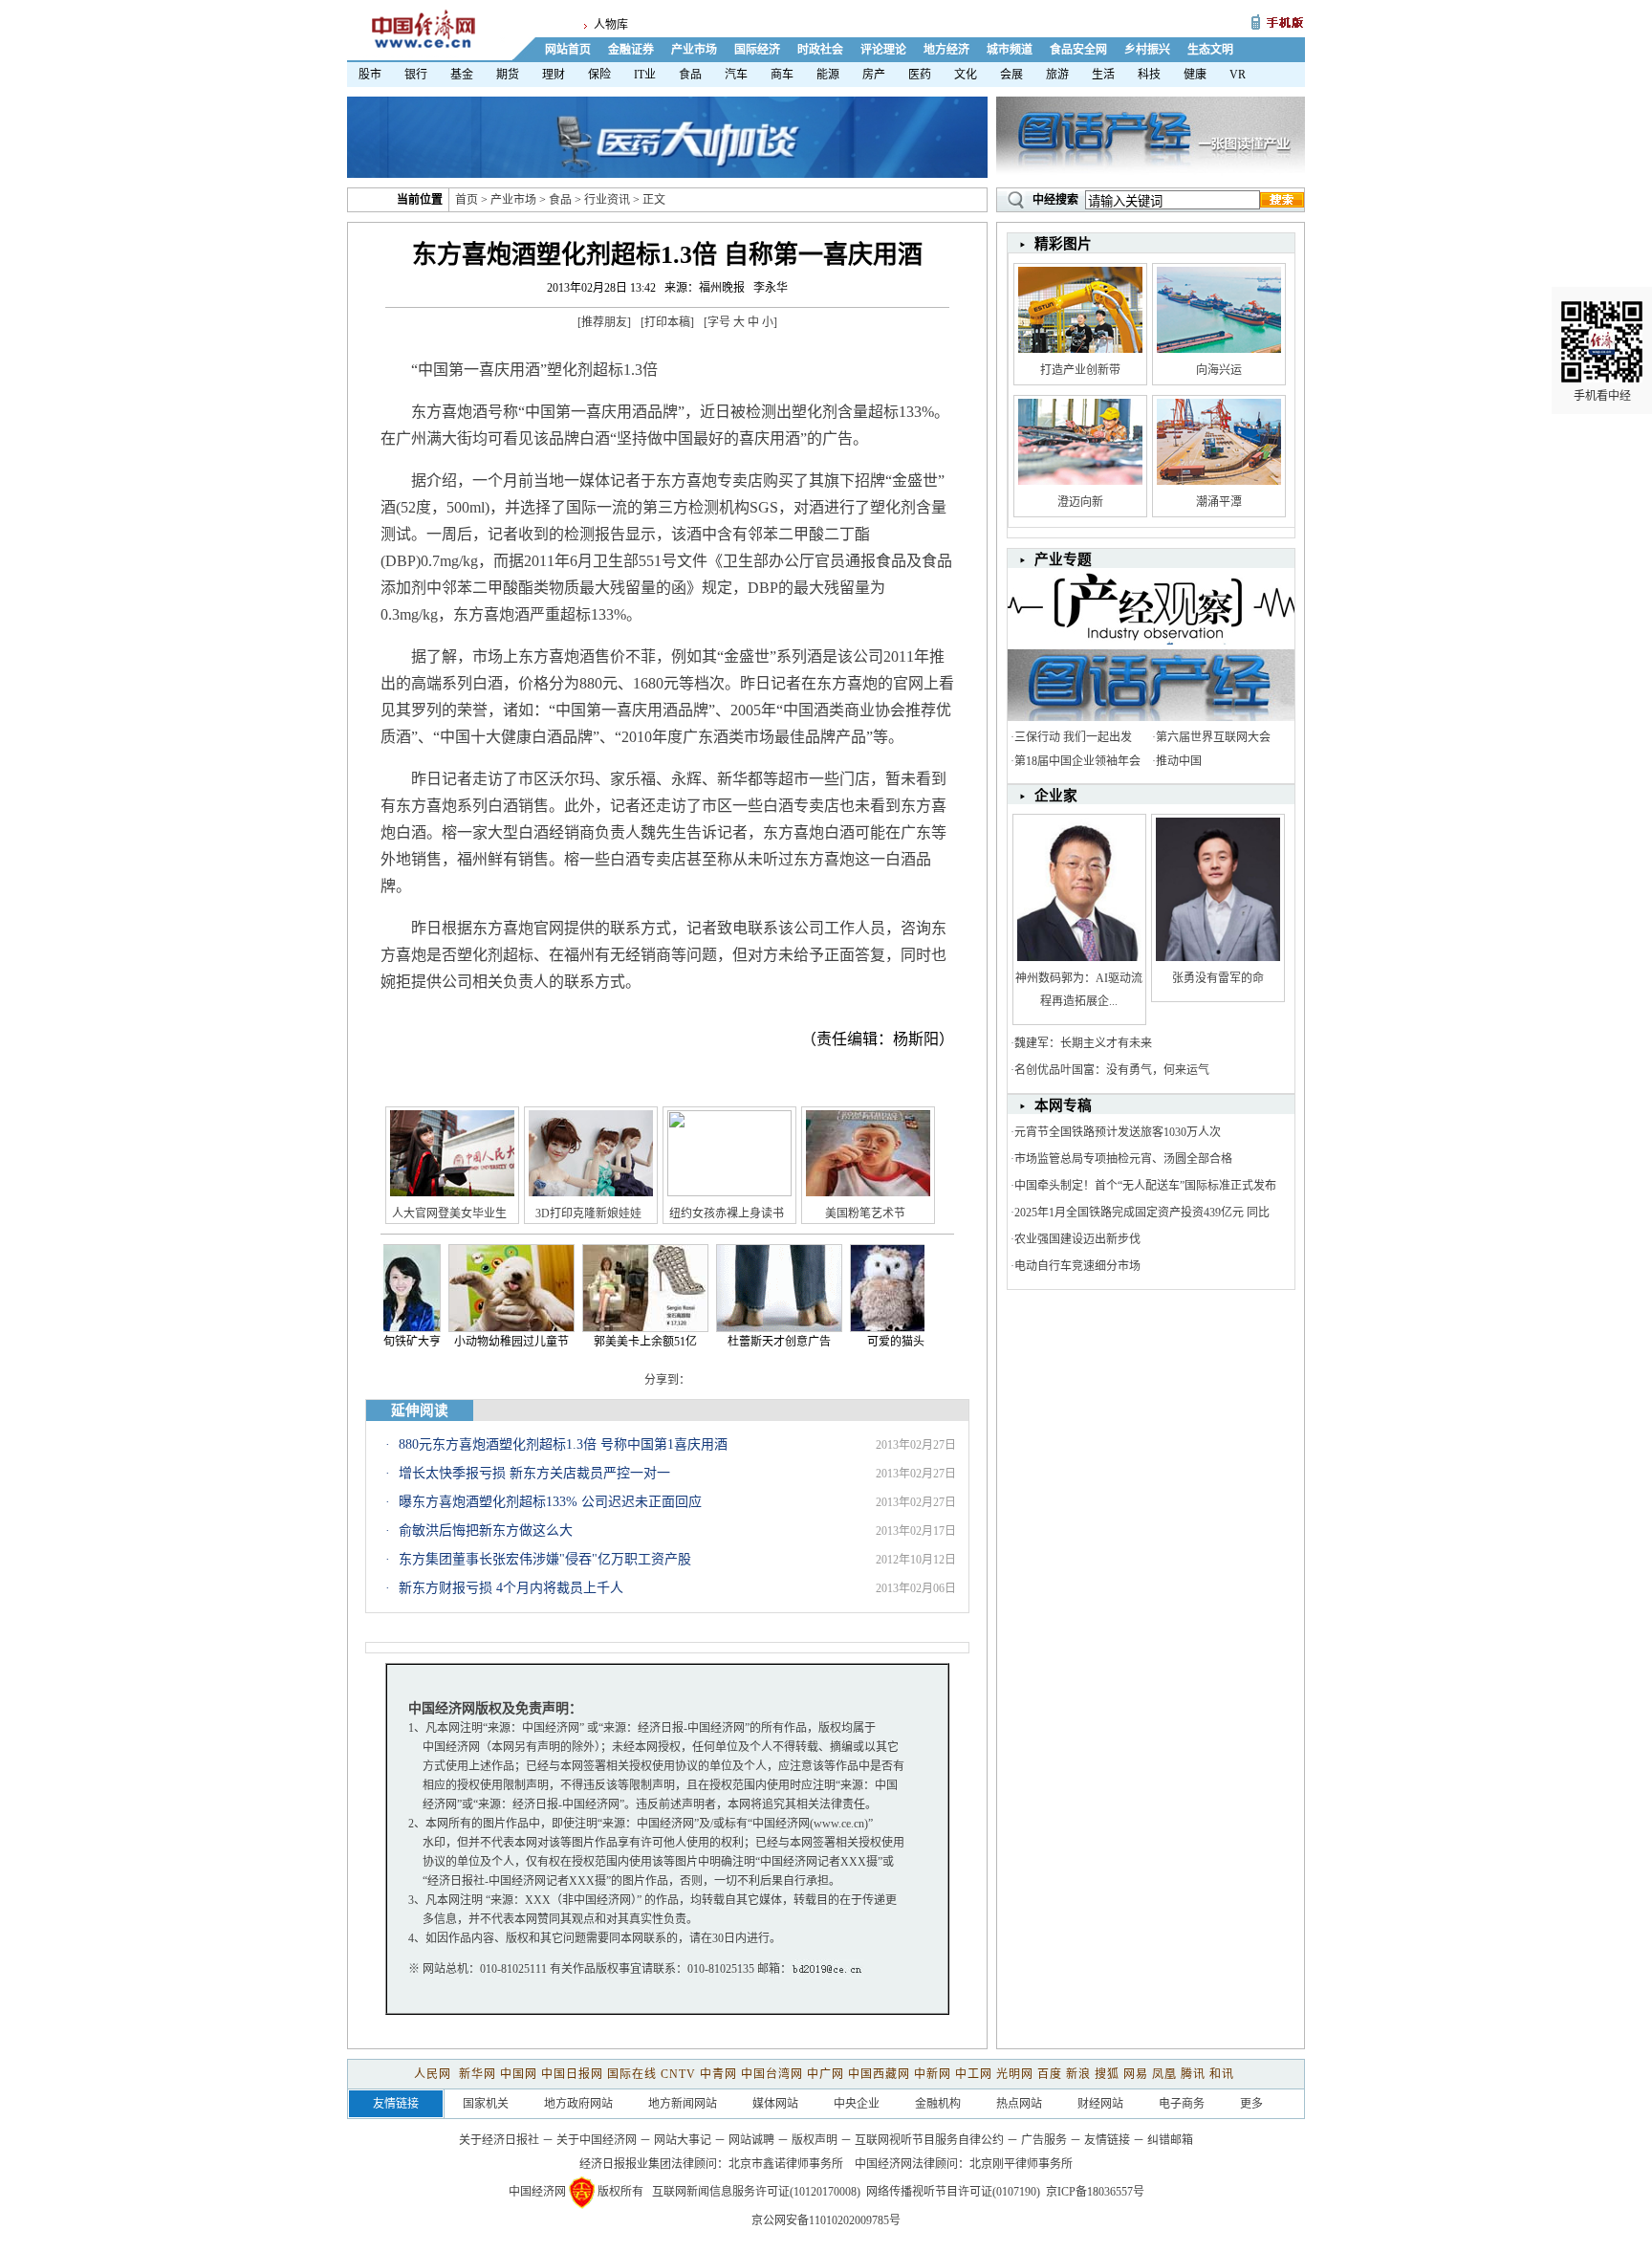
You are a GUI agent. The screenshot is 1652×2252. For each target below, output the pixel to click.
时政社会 (820, 50)
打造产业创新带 (1080, 370)
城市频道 (1010, 50)
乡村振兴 (1147, 50)
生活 (1103, 75)
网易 (1136, 2074)
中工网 (974, 2074)
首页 (467, 200)
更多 (1251, 2104)
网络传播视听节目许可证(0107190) (953, 2192)
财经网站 (1100, 2104)
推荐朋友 (604, 322)
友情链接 (1107, 2140)
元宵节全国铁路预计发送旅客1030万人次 (1118, 1132)
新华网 (478, 2074)
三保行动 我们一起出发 (1073, 737)
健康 (1195, 75)
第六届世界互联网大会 (1213, 737)
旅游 (1057, 75)
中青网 (718, 2074)
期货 (508, 75)
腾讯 (1193, 2074)
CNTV (678, 2074)
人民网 (435, 2074)
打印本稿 (667, 322)
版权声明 (815, 2140)
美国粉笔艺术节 (865, 1213)
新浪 (1078, 2074)
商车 (782, 75)
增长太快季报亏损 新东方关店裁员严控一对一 (534, 1473)
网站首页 (568, 50)
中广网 (826, 2074)
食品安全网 (1078, 50)
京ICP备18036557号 (1095, 2192)
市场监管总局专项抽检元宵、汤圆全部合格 (1123, 1159)
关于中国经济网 (597, 2140)
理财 (554, 75)
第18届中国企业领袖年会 (1077, 761)
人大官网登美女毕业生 (449, 1213)
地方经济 (946, 50)
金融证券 (631, 50)
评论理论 (883, 50)
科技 (1149, 75)
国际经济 (757, 50)
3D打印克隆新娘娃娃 (588, 1213)
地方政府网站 (578, 2104)
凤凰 (1164, 2074)
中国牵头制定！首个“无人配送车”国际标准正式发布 (1145, 1186)
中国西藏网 (879, 2074)
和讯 (1222, 2074)
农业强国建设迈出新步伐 (1077, 1239)
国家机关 (486, 2104)
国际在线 (632, 2074)
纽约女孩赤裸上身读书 (727, 1213)
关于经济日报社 (499, 2140)
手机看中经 (1602, 396)
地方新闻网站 (683, 2104)
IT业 (645, 75)
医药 (920, 75)
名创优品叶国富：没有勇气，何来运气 (1112, 1070)
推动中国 (1179, 761)
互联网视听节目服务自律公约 (929, 2140)
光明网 (1015, 2074)
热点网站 (1019, 2104)
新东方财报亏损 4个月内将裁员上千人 (511, 1588)
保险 (599, 75)
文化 (966, 75)
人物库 (611, 25)
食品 (690, 75)
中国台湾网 (772, 2074)
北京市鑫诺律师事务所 (786, 2164)
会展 (1011, 75)
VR (1238, 75)
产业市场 (694, 50)
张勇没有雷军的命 (1218, 978)
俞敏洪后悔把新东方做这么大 (486, 1530)
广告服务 (1044, 2140)
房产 (874, 75)
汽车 (736, 75)
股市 (370, 75)
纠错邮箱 (1170, 2140)
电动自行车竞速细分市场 (1077, 1266)
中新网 (933, 2074)
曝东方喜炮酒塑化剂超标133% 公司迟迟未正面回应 (550, 1502)
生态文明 (1210, 50)
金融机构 (938, 2104)
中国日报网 (572, 2074)
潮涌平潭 (1219, 502)
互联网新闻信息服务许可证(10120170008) (756, 2192)
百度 (1050, 2074)
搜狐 (1107, 2074)
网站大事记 (683, 2140)
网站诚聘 (751, 2140)
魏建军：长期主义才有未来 (1083, 1043)
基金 (462, 75)
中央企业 (857, 2104)
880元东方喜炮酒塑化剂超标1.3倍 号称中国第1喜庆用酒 (563, 1444)
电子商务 (1182, 2104)
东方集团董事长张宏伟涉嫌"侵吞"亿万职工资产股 (545, 1559)
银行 (416, 75)
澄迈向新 (1080, 502)
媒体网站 (775, 2104)
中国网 (519, 2074)
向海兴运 (1219, 370)
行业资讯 (607, 200)
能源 (828, 75)
